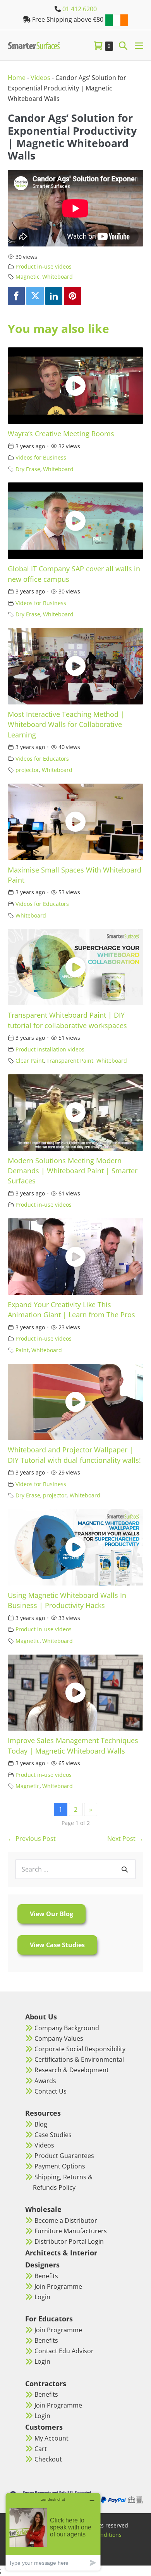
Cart (41, 2449)
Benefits (46, 2276)
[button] (123, 45)
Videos (40, 78)
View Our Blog (51, 1914)
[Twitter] (35, 296)
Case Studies (53, 2135)
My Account (51, 2438)
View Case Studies (57, 1945)
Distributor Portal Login (69, 2241)
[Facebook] (16, 296)
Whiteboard (57, 277)
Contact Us (51, 2091)
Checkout (48, 2459)
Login (42, 2297)
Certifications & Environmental (79, 2059)
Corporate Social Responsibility (80, 2049)
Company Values (59, 2038)
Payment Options (60, 2166)
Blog (41, 2124)
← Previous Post (32, 1839)
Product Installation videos (50, 1049)
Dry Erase (28, 469)
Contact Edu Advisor (64, 2351)
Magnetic (27, 277)
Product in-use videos (44, 266)
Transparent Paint (70, 1061)
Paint (22, 1350)
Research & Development (72, 2070)
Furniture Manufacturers (71, 2231)
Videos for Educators (42, 759)
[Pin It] (72, 296)
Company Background (67, 2028)
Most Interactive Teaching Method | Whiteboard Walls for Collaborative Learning (66, 724)
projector (27, 770)
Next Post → (125, 1839)
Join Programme (58, 2286)
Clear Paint (30, 1061)
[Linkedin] (54, 296)
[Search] (125, 1869)
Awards (45, 2081)
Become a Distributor (66, 2220)
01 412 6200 (80, 9)
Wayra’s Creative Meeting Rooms (61, 434)
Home (17, 78)
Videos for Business (41, 457)
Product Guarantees (64, 2156)
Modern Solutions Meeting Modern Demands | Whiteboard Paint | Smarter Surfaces (73, 1171)
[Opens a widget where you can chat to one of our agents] (53, 2532)
